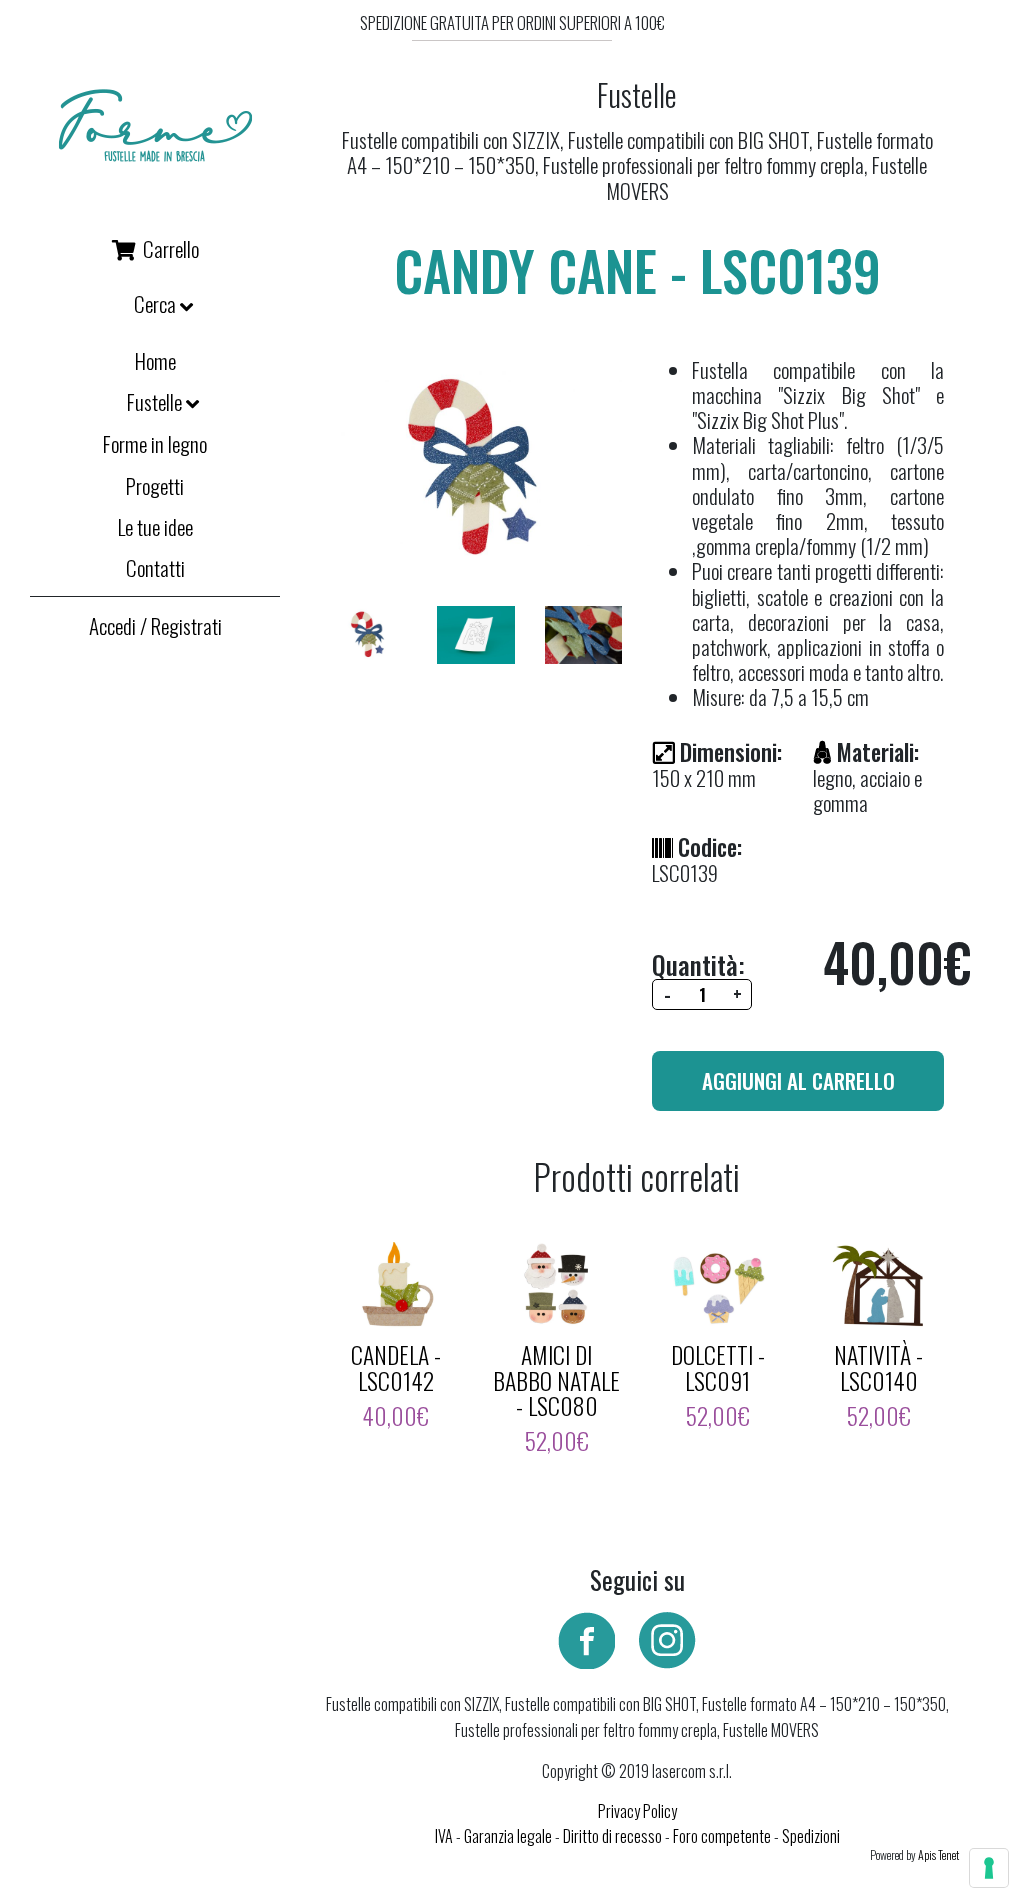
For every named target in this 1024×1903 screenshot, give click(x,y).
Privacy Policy (637, 1811)
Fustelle (156, 403)
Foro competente (722, 1836)
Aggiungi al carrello (798, 1080)
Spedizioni (811, 1836)
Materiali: (877, 752)
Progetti (155, 485)
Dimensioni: (731, 752)
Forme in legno (155, 443)
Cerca (157, 305)
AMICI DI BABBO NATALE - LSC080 (556, 1379)
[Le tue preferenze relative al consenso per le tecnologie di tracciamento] (989, 1868)
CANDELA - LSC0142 (396, 1367)
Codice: (710, 847)
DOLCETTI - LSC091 (718, 1367)
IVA (444, 1836)
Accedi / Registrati (155, 625)
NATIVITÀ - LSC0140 (878, 1367)
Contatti (155, 567)
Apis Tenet (938, 1855)
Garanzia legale (508, 1836)
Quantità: (698, 964)
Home (155, 360)
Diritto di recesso (612, 1836)
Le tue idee (155, 526)
